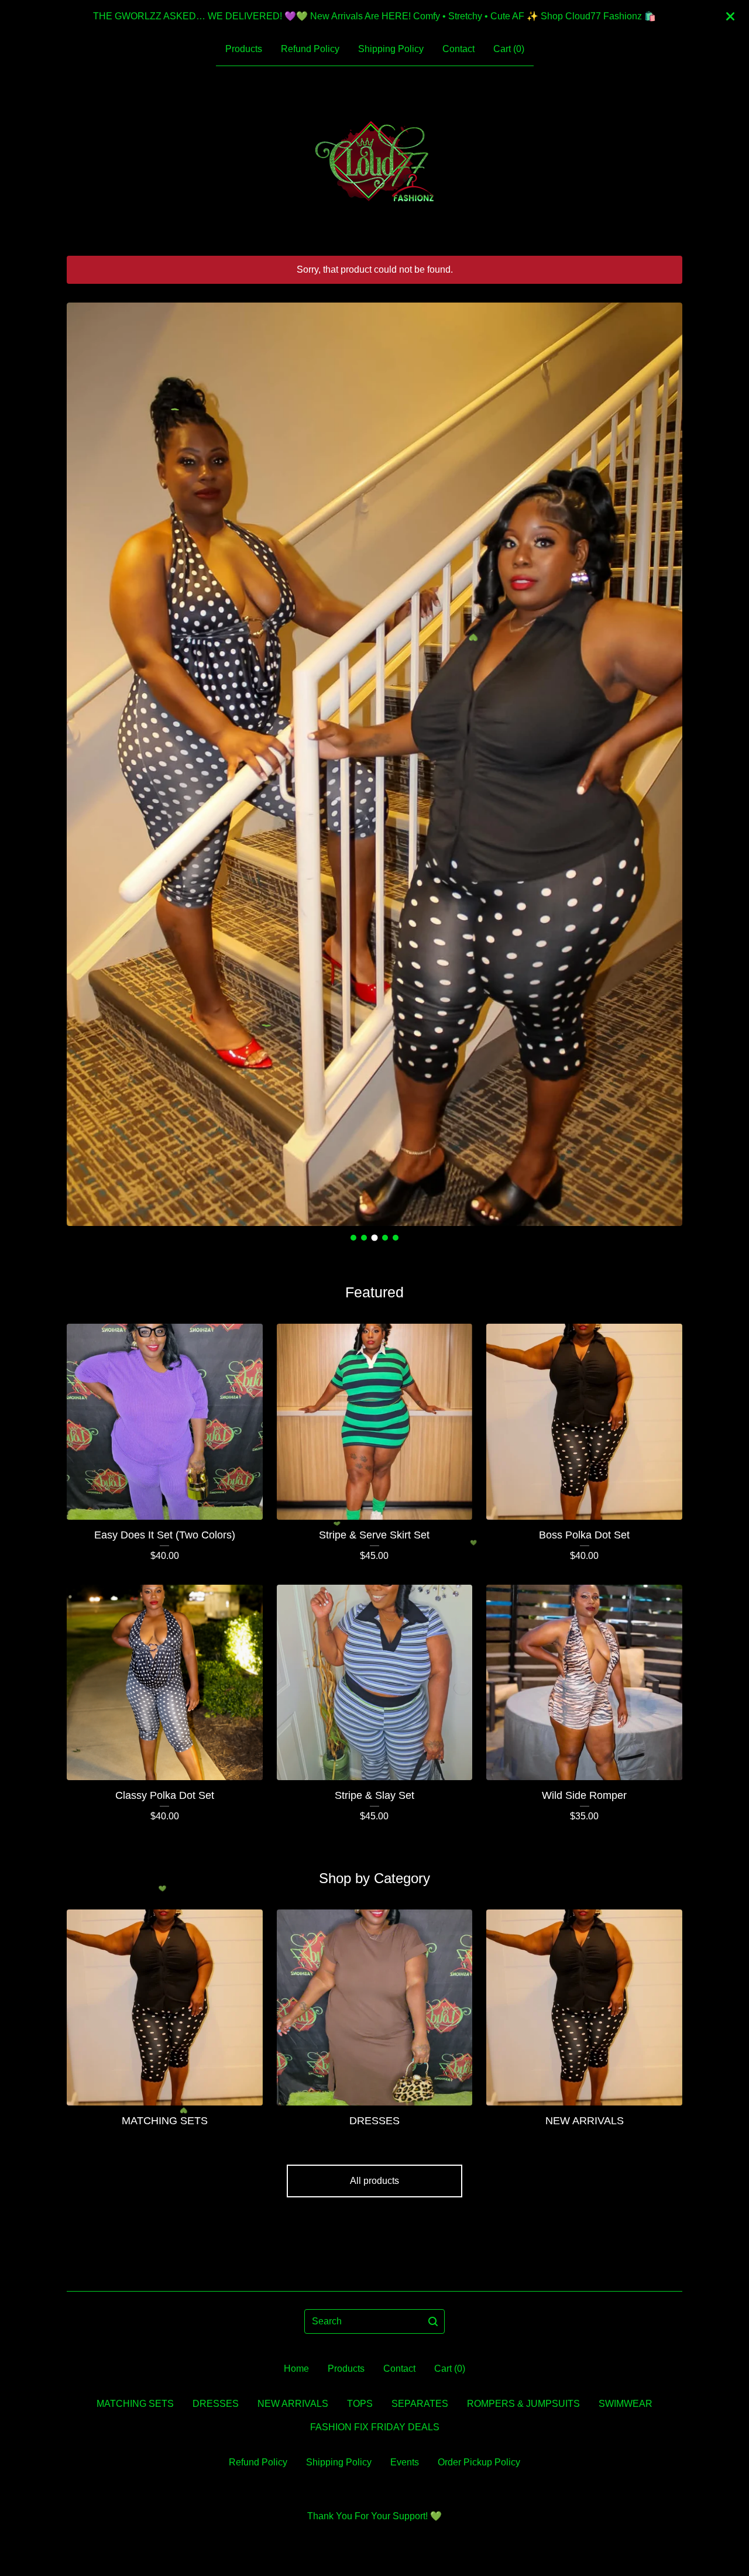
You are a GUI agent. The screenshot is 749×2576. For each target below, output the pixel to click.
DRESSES (216, 2404)
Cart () (509, 49)
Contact (458, 49)
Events (405, 2462)
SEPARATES (420, 2404)
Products (244, 49)
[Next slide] (666, 755)
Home (296, 2369)
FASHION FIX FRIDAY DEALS (375, 2427)
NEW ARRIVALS (293, 2404)
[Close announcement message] (730, 16)
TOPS (360, 2404)
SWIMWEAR (626, 2404)
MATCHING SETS (135, 2404)
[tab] (353, 1238)
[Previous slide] (83, 755)
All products (374, 2181)
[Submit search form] (433, 2321)
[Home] (374, 161)
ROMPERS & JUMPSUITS (523, 2404)
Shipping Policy (391, 49)
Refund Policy (310, 49)
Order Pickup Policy (479, 2462)
